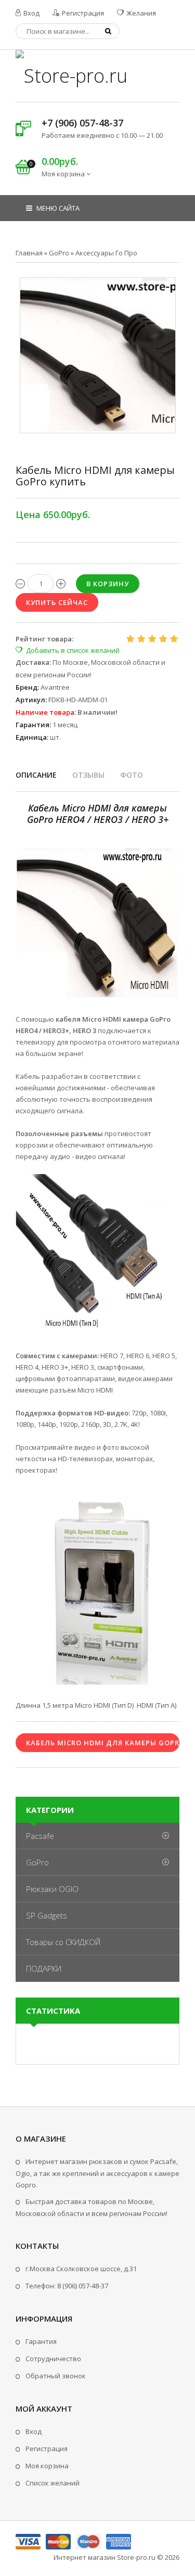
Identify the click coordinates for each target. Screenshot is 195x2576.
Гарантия (41, 2341)
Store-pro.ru (136, 2557)
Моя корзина (47, 2466)
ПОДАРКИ (44, 1968)
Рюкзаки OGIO (52, 1889)
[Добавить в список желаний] (68, 650)
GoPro (37, 1862)
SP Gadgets (47, 1915)
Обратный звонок (56, 2376)
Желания (140, 13)
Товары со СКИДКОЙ (63, 1942)
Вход (31, 13)
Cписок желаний (53, 2483)
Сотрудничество (53, 2359)
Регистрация (82, 13)
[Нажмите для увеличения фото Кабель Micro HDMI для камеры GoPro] (98, 355)
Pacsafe (40, 1836)
